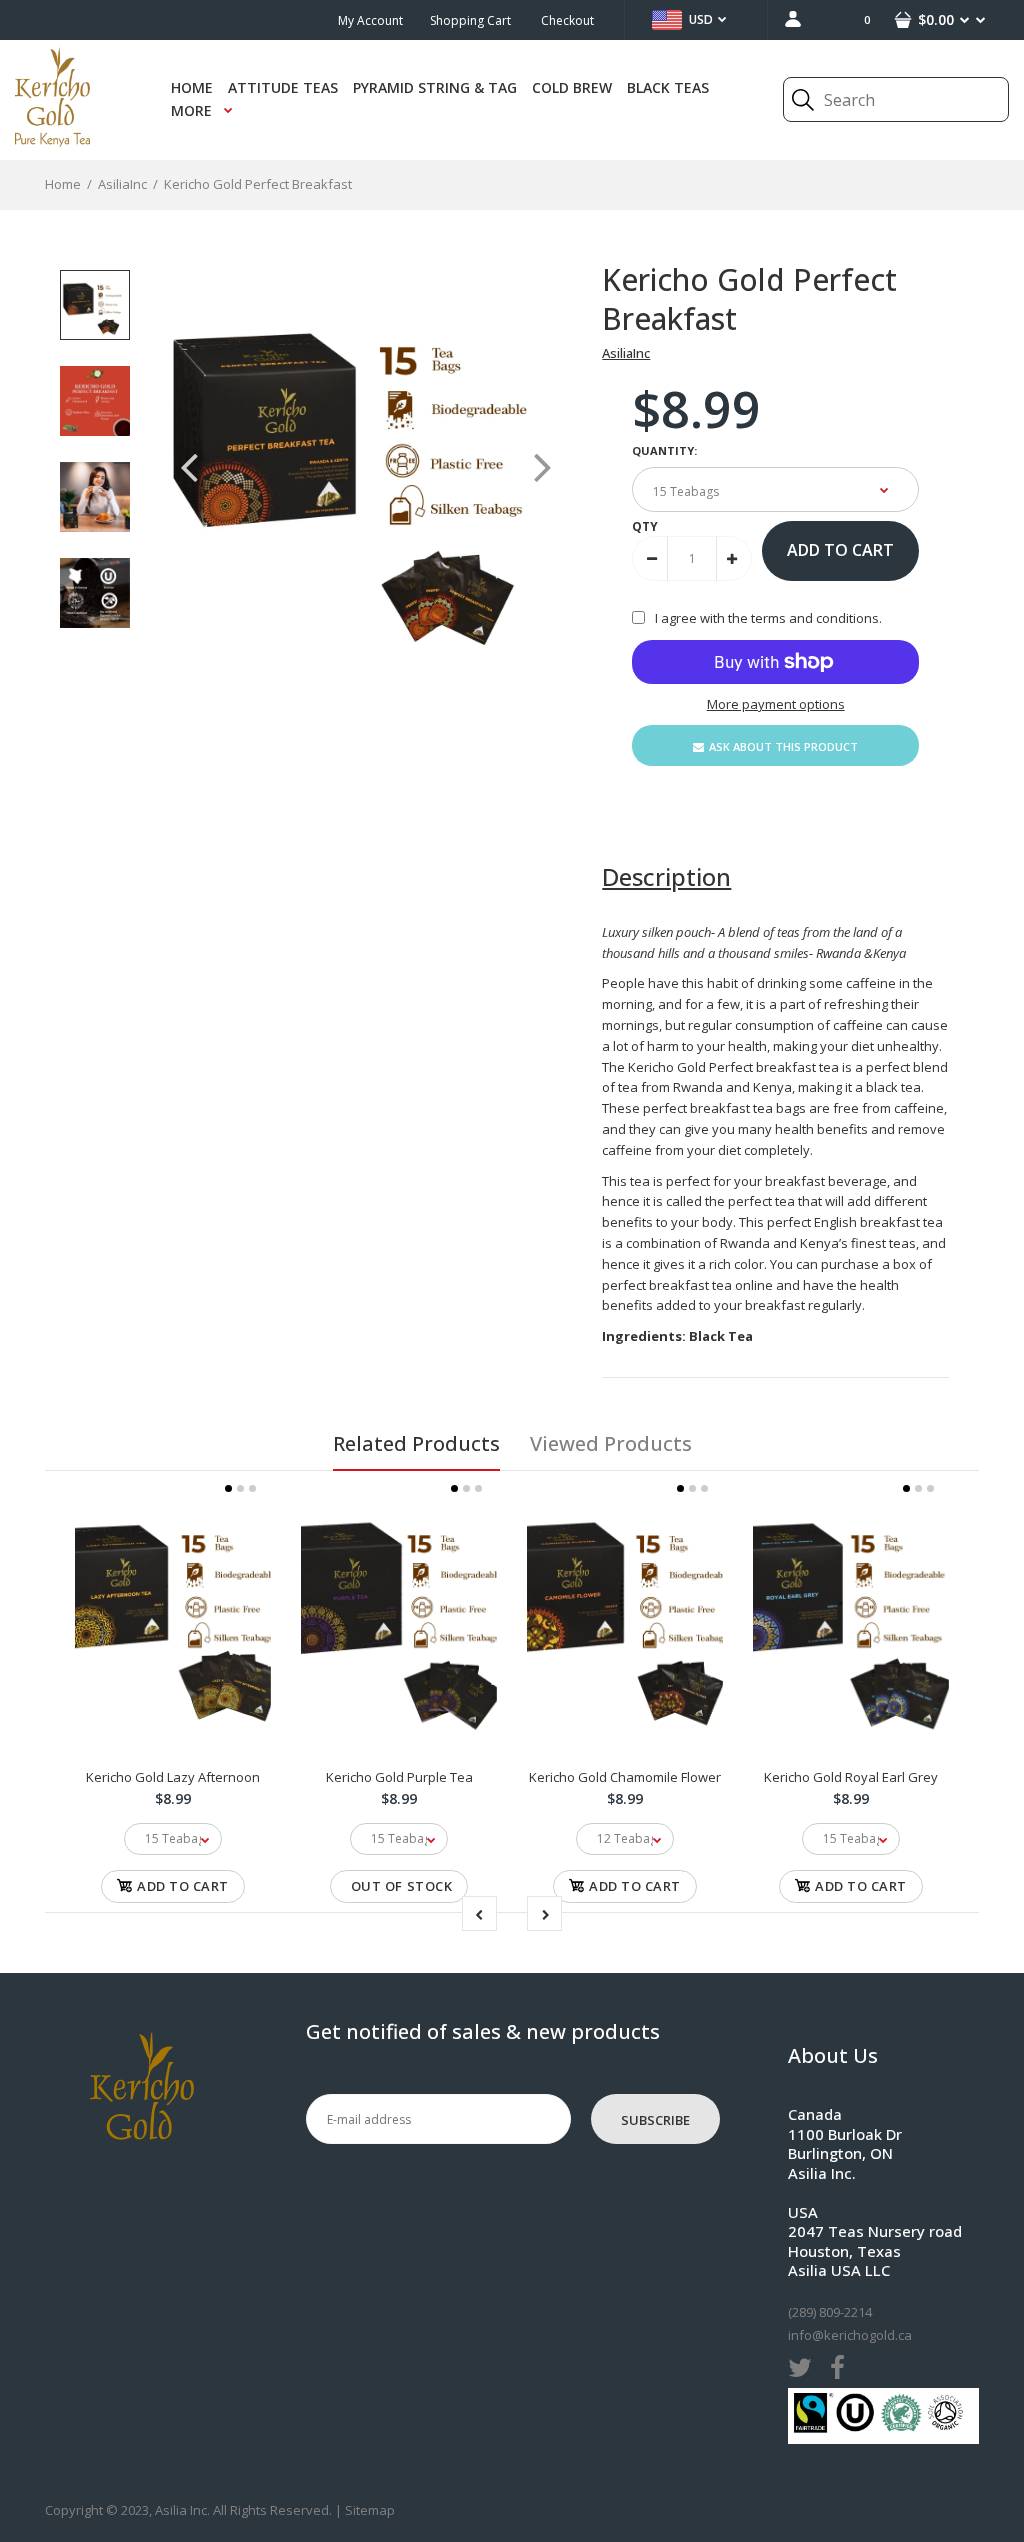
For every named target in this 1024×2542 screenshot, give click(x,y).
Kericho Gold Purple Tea (399, 1777)
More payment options (776, 704)
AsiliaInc (626, 353)
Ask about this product (783, 746)
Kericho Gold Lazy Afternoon (173, 1777)
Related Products (416, 1443)
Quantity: (664, 450)
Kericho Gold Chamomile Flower (625, 1777)
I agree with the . (768, 618)
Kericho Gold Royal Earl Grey (851, 1777)
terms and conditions (815, 618)
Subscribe (655, 2120)
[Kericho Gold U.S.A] (52, 142)
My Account (370, 20)
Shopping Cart (470, 20)
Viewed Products (611, 1443)
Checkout (567, 20)
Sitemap (370, 2510)
